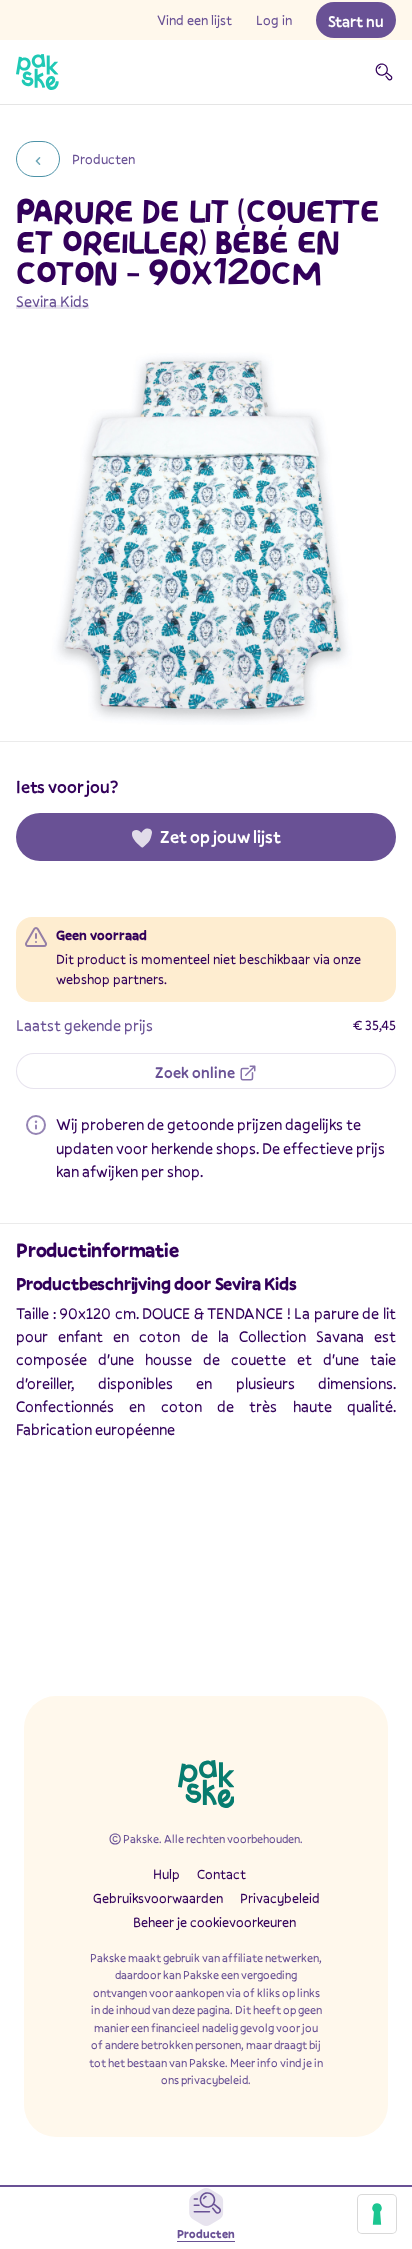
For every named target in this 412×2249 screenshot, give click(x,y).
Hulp (166, 1874)
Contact (221, 1874)
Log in (274, 20)
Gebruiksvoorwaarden (158, 1898)
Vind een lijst (194, 20)
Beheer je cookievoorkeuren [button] (214, 1922)
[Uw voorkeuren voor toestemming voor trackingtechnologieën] (377, 2214)
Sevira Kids (52, 301)
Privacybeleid (280, 1898)
